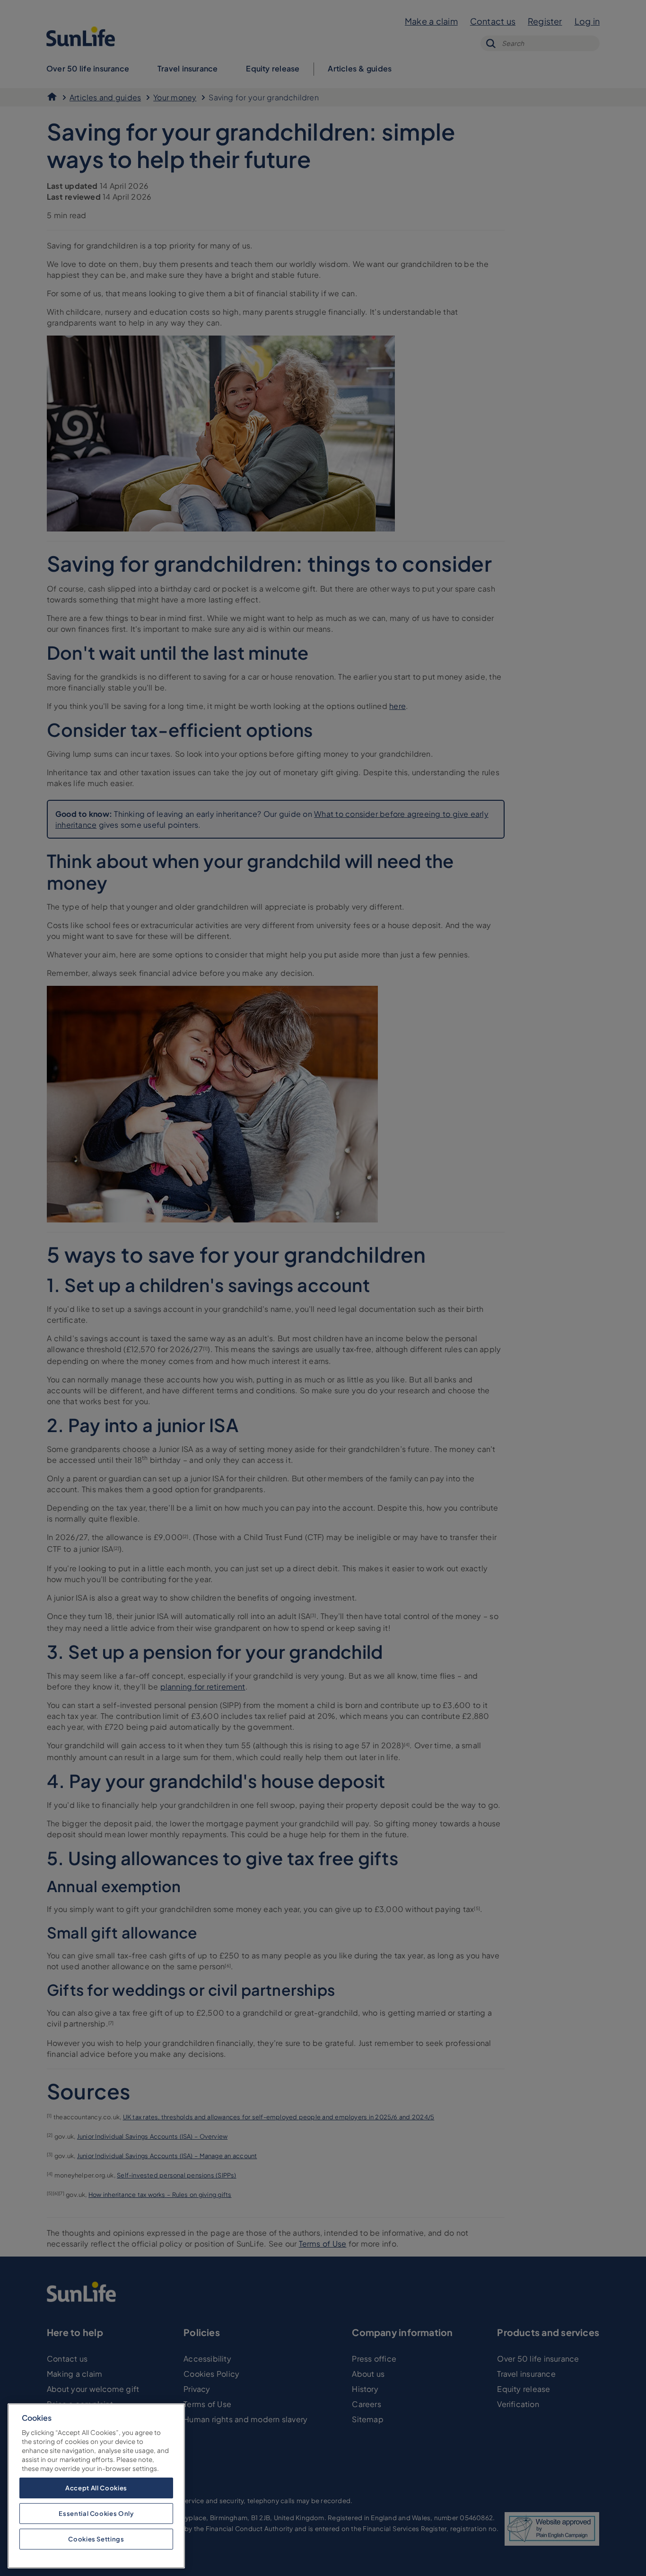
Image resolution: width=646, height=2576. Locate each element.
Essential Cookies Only (96, 2513)
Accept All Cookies (96, 2488)
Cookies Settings (96, 2539)
